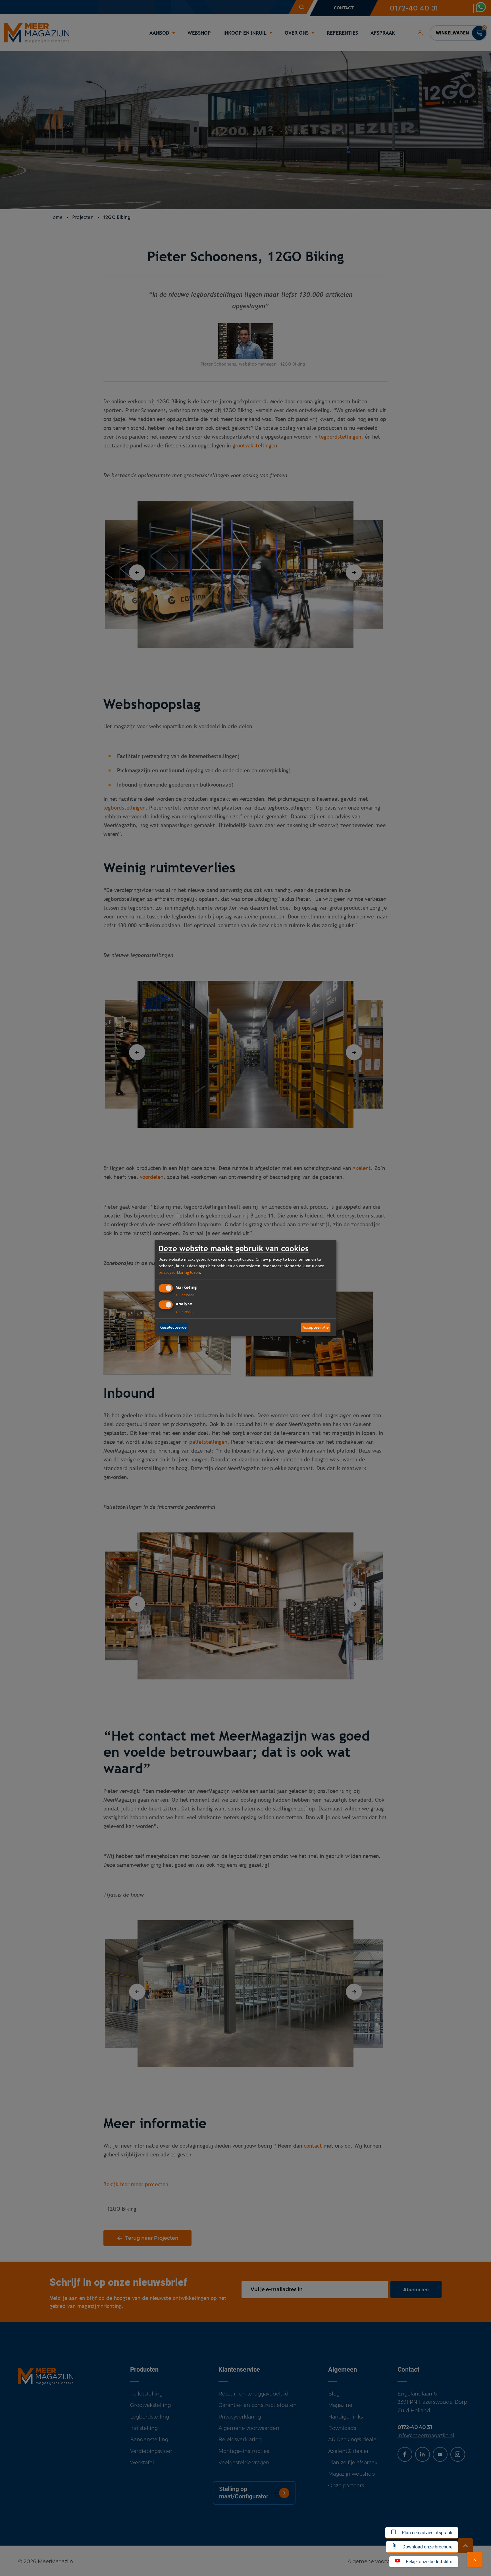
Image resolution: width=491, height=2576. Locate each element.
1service (185, 1295)
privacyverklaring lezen (179, 1272)
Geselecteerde (173, 1327)
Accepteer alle (316, 1327)
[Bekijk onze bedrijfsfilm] (475, 2560)
